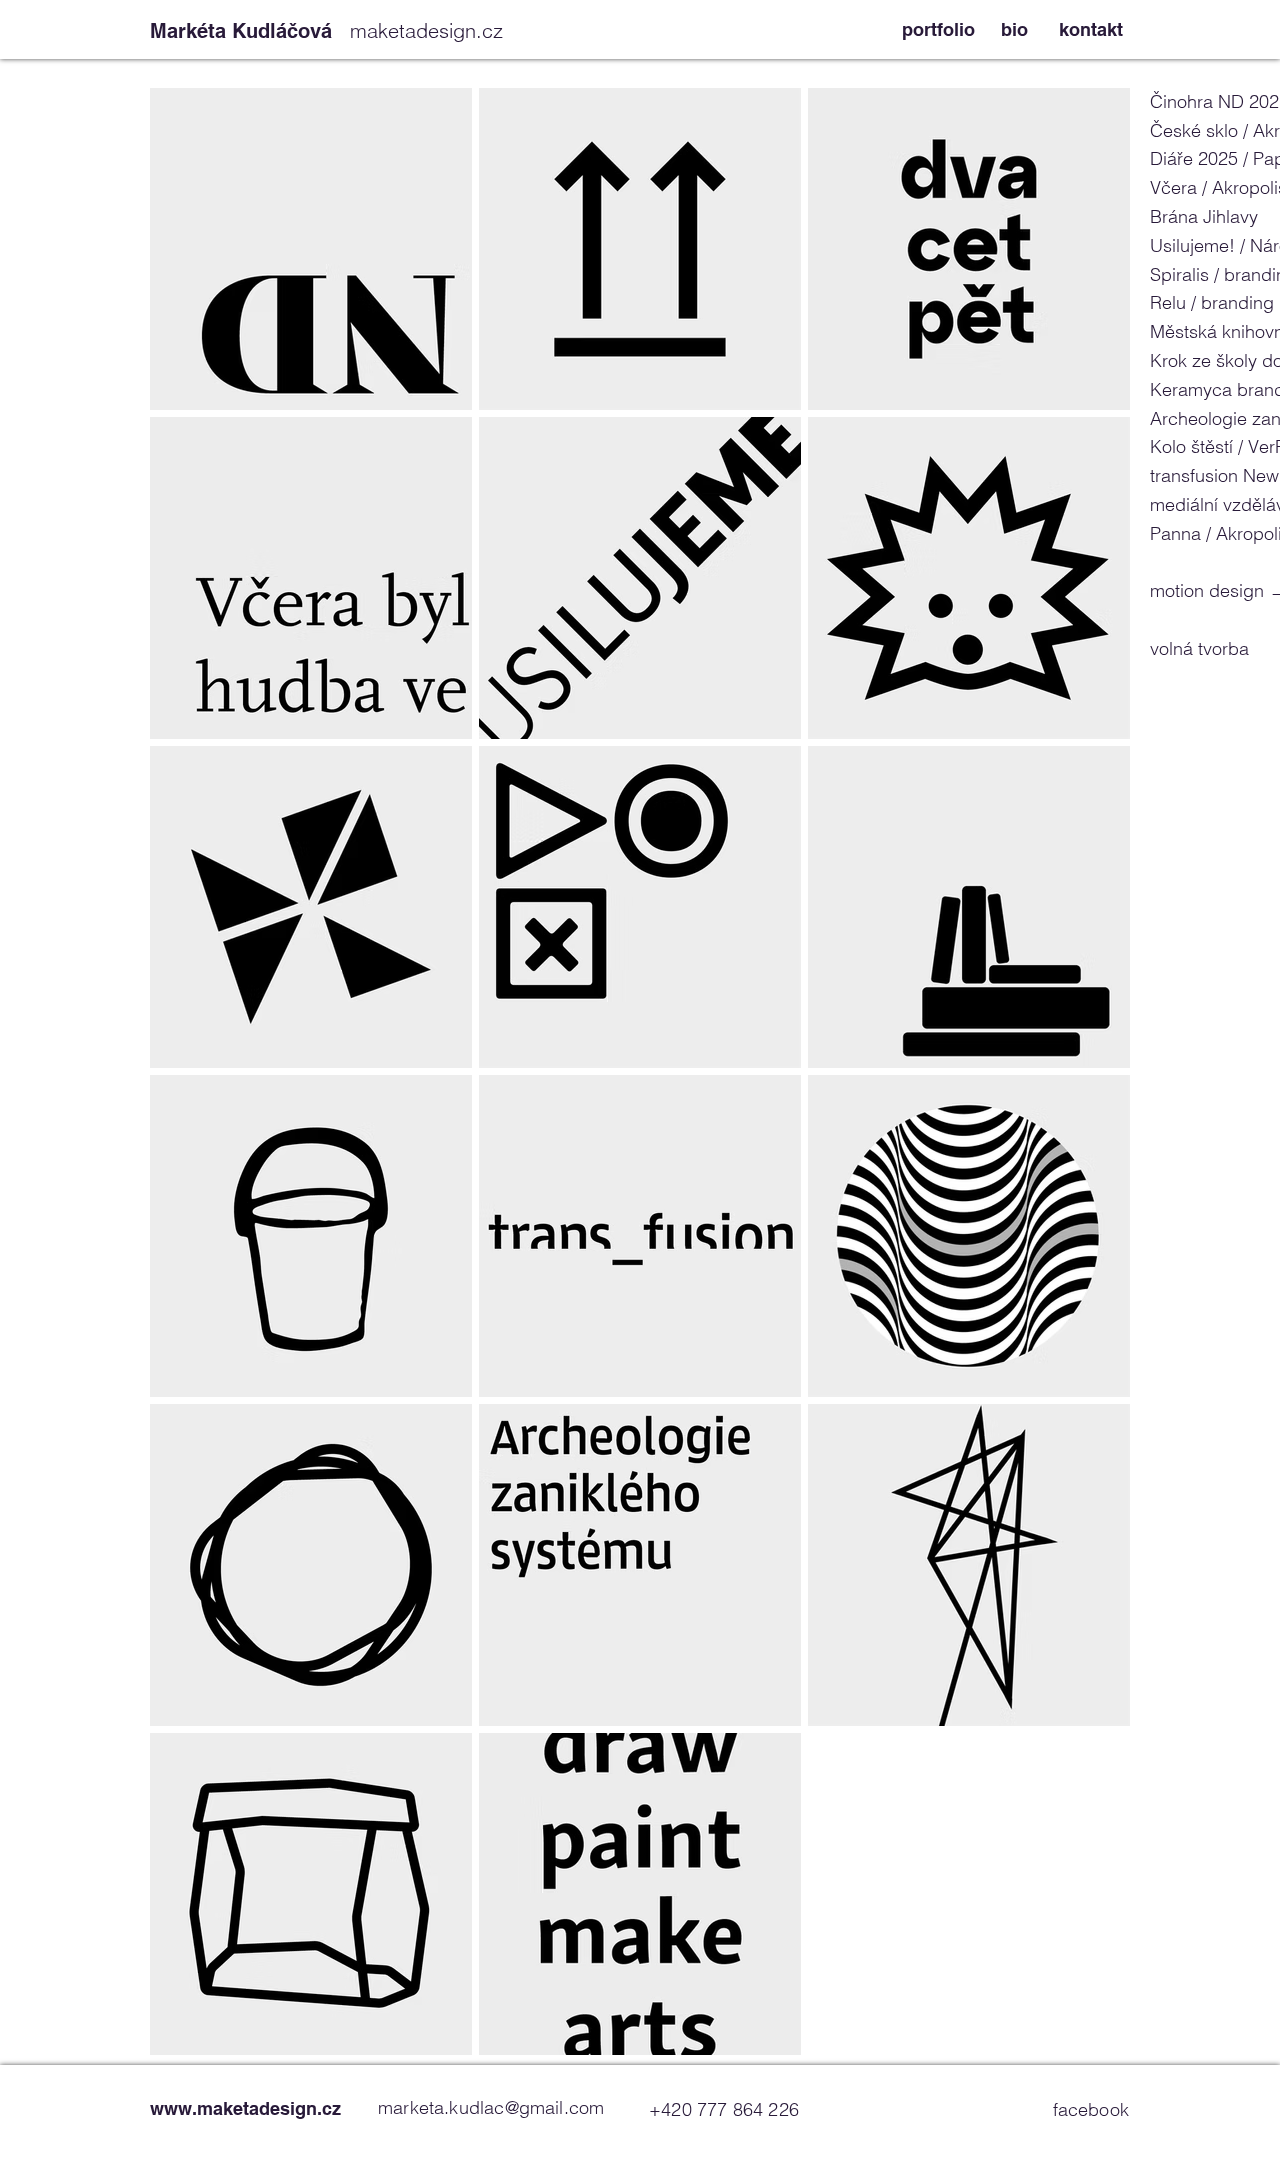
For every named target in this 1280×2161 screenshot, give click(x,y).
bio (1014, 29)
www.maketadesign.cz (245, 2108)
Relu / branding (1212, 302)
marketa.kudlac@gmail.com (491, 2107)
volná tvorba (1199, 648)
